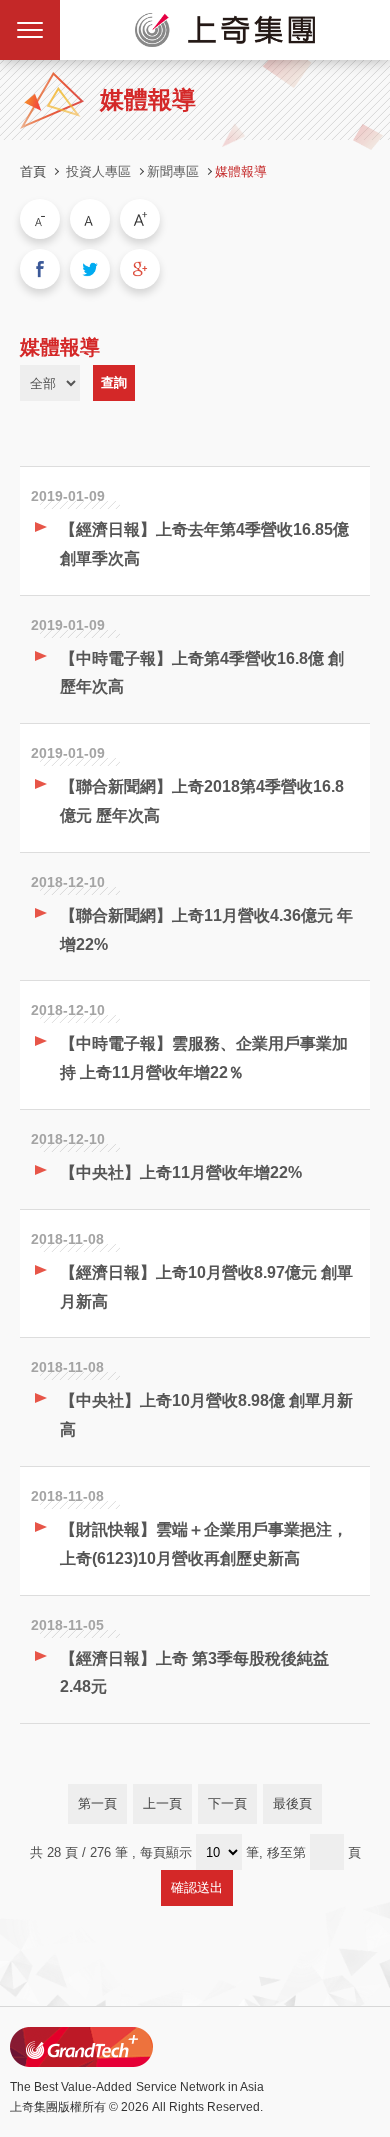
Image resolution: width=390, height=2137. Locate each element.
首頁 (33, 171)
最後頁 (292, 1803)
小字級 (40, 219)
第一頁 (97, 1803)
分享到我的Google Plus (140, 269)
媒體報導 (241, 171)
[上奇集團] (225, 30)
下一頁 (227, 1803)
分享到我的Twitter (90, 269)
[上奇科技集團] (81, 2047)
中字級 (90, 219)
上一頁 (162, 1803)
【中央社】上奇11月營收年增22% (181, 1172)
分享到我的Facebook (40, 269)
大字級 (140, 219)
